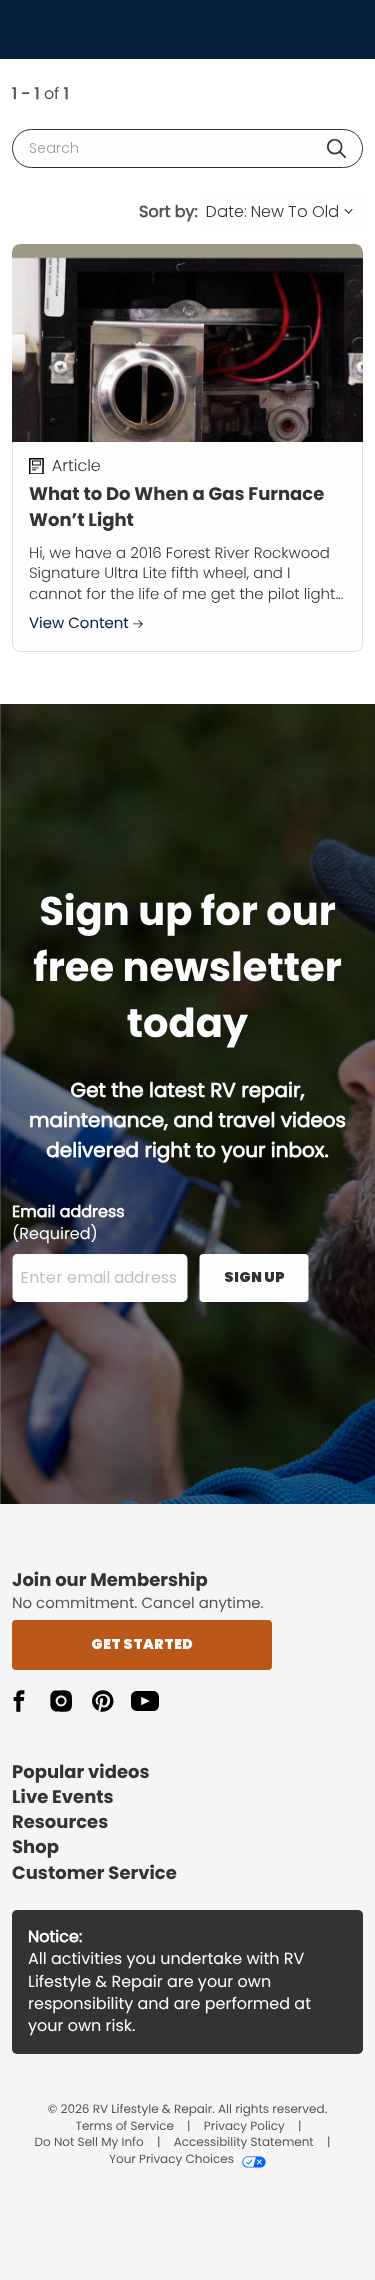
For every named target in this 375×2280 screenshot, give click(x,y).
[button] (336, 148)
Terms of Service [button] (124, 2127)
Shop (35, 1847)
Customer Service (94, 1873)
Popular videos (81, 1772)
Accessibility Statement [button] (244, 2143)
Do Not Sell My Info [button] (89, 2143)
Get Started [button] (142, 1644)
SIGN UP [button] (254, 1277)
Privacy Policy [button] (244, 2127)
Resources (60, 1822)
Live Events (63, 1797)
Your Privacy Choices (171, 2160)
